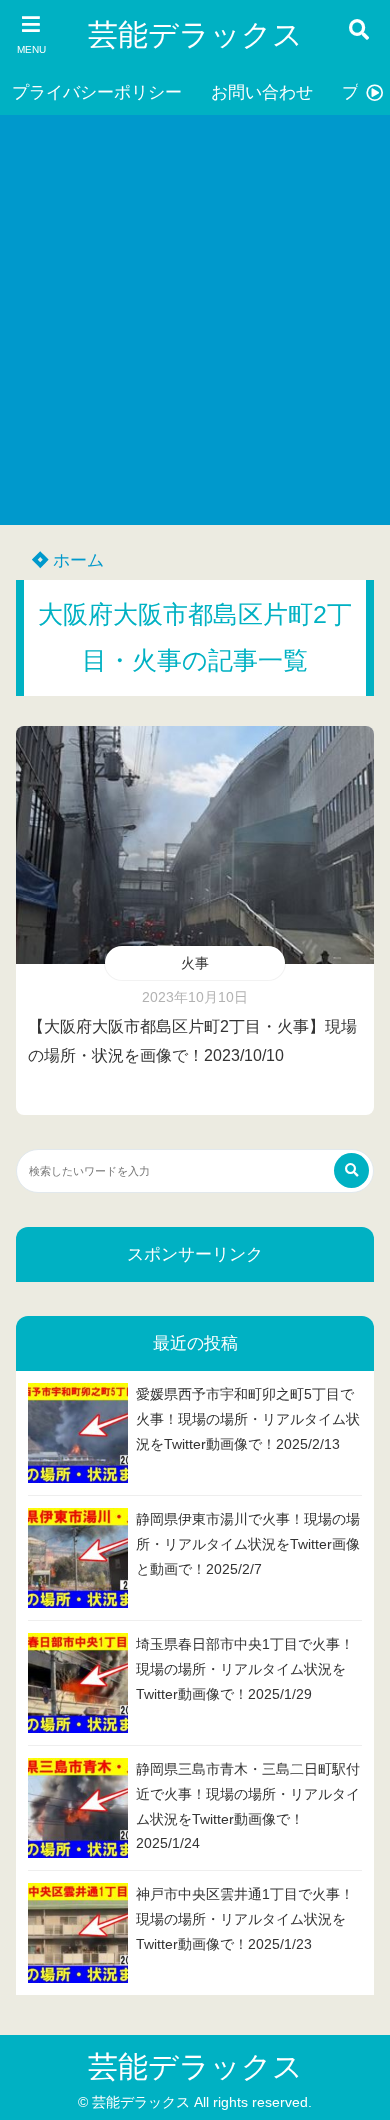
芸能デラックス (195, 34)
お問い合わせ (262, 92)
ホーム (76, 560)
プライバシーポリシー (97, 92)
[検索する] (351, 1170)
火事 (195, 963)
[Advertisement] (195, 320)
